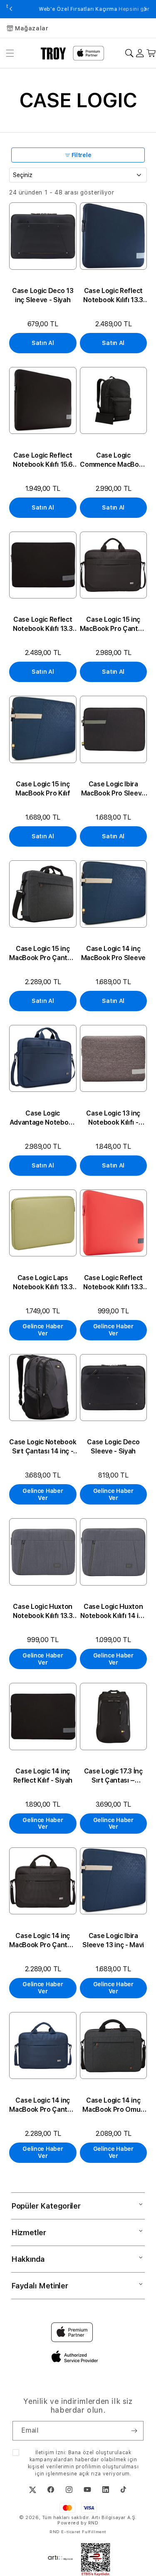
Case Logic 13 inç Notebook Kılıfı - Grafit (113, 1118)
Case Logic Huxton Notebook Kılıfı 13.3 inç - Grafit (43, 1612)
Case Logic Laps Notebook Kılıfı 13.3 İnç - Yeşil (43, 1283)
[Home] (53, 53)
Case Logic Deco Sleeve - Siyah (113, 1447)
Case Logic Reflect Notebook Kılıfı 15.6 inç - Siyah (43, 460)
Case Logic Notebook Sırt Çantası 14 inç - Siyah (43, 1447)
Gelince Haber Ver (43, 1330)
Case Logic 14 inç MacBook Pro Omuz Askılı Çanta (113, 2105)
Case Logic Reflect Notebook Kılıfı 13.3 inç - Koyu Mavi (113, 296)
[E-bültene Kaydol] (134, 2431)
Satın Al (43, 343)
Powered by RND (78, 2523)
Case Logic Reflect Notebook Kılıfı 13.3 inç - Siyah (43, 624)
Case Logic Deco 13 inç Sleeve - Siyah (43, 295)
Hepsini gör (118, 9)
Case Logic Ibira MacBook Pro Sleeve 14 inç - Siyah (113, 789)
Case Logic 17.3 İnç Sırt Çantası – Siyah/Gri (113, 1776)
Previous (11, 9)
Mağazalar (32, 28)
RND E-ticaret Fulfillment (78, 2532)
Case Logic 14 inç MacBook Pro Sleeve (113, 953)
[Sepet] (151, 53)
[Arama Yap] (129, 53)
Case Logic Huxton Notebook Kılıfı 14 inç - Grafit (113, 1612)
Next (145, 9)
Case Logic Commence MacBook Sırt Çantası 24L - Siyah (113, 460)
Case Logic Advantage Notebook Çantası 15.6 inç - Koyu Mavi (43, 1118)
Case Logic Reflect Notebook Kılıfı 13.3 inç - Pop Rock (113, 1283)
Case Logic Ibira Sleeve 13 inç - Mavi (113, 1940)
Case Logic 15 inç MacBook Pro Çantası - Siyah (113, 624)
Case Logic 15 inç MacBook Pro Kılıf (43, 789)
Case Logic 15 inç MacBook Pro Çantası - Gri (43, 954)
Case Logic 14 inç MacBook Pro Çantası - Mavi (43, 2105)
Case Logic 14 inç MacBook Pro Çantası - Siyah (43, 1941)
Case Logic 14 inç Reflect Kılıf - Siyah (43, 1776)
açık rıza (90, 2474)
